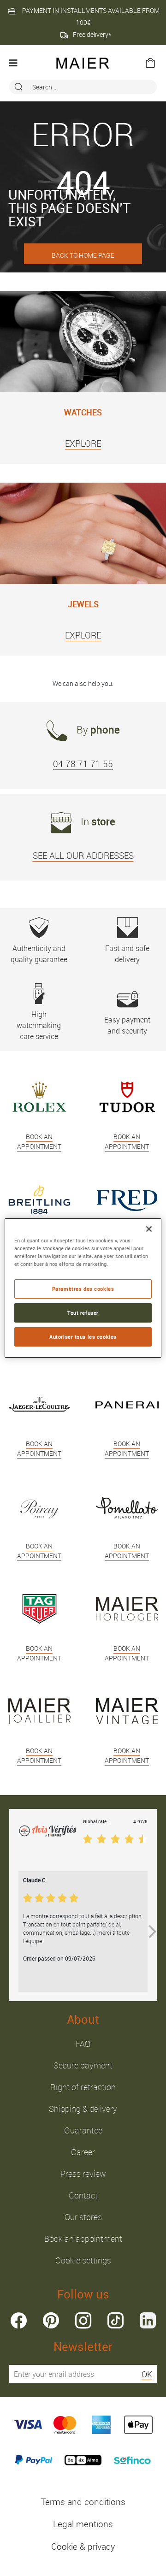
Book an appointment (83, 2239)
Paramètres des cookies (83, 1289)
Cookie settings (83, 2260)
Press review (83, 2174)
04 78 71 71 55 (83, 764)
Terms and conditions (83, 2502)
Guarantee (83, 2130)
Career (83, 2152)
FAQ (83, 2044)
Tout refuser (83, 1313)
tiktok (116, 2320)
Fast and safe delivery (127, 954)
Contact (83, 2195)
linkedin (148, 2320)
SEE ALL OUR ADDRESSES (83, 856)
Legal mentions (83, 2524)
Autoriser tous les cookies (83, 1337)
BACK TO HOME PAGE (83, 255)
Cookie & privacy (83, 2546)
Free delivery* (92, 34)
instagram (83, 2320)
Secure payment (83, 2065)
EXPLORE (83, 443)
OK (147, 2374)
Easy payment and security (127, 1025)
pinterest (51, 2320)
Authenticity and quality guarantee (39, 954)
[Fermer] (149, 1229)
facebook (19, 2320)
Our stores (83, 2217)
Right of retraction (83, 2087)
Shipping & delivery (83, 2109)
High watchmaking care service (39, 1025)
